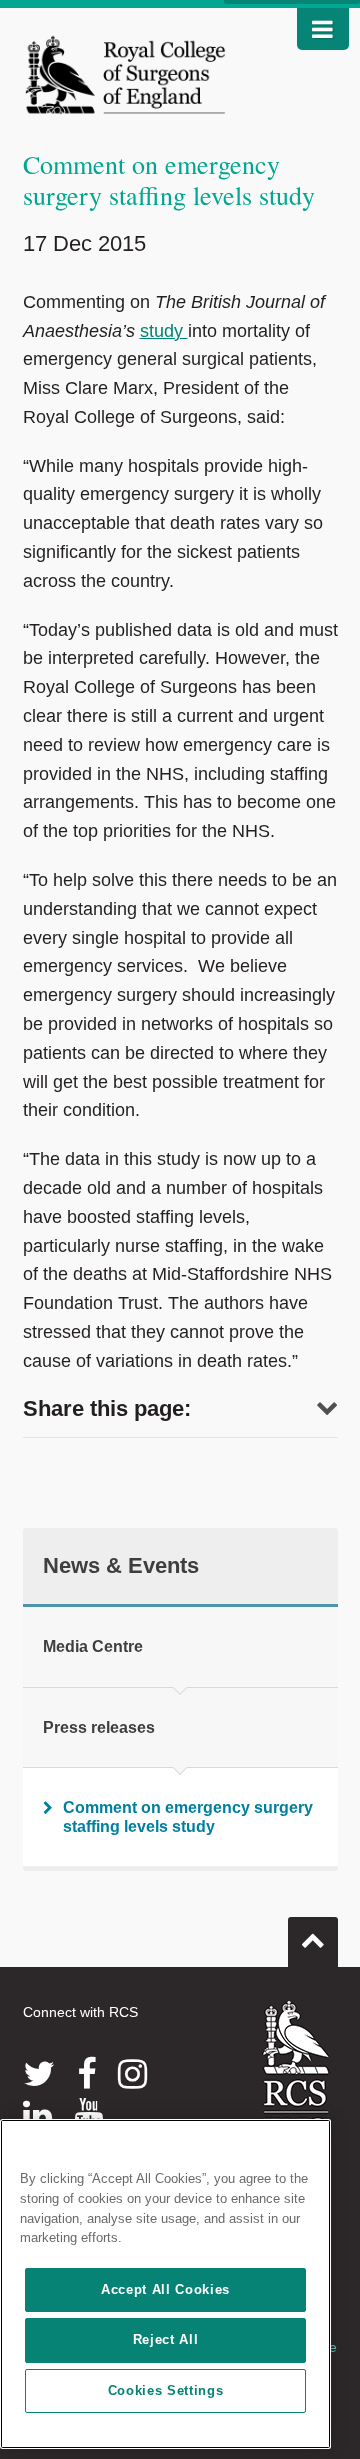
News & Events (121, 1565)
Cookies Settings (166, 2390)
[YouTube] (88, 2115)
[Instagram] (132, 2074)
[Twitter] (39, 2074)
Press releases (99, 1727)
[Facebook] (86, 2074)
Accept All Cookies (165, 2289)
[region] (165, 2284)
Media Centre (93, 1646)
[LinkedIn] (37, 2115)
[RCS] (296, 2071)
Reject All (166, 2339)
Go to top (313, 1942)
